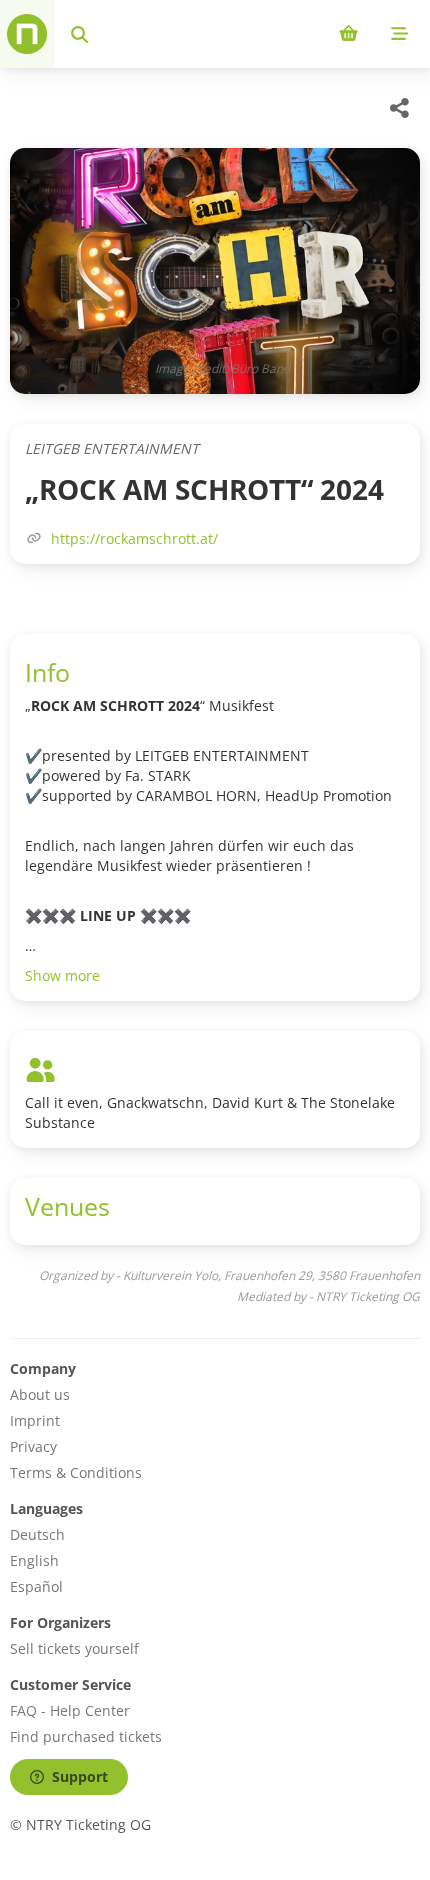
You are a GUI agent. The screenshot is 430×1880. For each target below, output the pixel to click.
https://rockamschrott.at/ (134, 538)
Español (36, 1586)
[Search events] (79, 34)
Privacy (33, 1446)
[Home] (27, 34)
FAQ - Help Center (70, 1710)
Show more (62, 975)
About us (40, 1394)
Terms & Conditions (76, 1472)
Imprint (35, 1420)
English (34, 1560)
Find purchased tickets (86, 1736)
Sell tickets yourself (74, 1648)
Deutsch (37, 1534)
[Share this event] (400, 108)
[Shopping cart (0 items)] (348, 34)
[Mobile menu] (399, 34)
